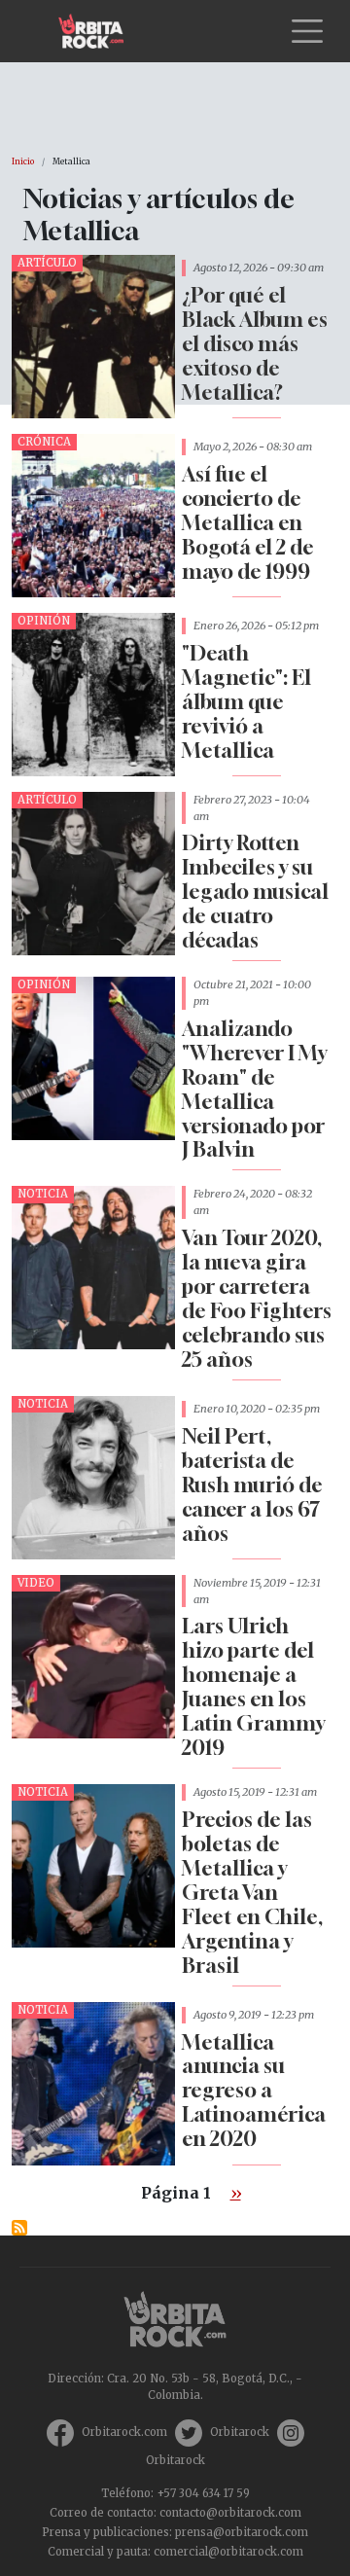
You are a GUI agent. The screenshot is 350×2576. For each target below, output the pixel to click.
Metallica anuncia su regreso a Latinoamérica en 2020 (254, 2091)
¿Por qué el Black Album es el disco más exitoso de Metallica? (255, 344)
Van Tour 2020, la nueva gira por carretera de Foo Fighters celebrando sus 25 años (257, 1299)
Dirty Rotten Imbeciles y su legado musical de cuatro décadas (255, 892)
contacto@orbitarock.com (230, 2513)
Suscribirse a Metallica (19, 2228)
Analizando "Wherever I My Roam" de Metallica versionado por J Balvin (254, 1090)
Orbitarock (240, 2432)
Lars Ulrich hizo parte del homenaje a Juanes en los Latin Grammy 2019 (253, 1687)
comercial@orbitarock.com (228, 2552)
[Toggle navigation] (307, 31)
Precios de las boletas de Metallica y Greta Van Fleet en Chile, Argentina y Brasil (252, 1893)
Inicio (23, 161)
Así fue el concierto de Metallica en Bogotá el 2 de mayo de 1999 (248, 523)
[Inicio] (99, 31)
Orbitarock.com (124, 2432)
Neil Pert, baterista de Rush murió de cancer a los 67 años (252, 1485)
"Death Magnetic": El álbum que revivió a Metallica (246, 702)
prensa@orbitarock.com (242, 2532)
